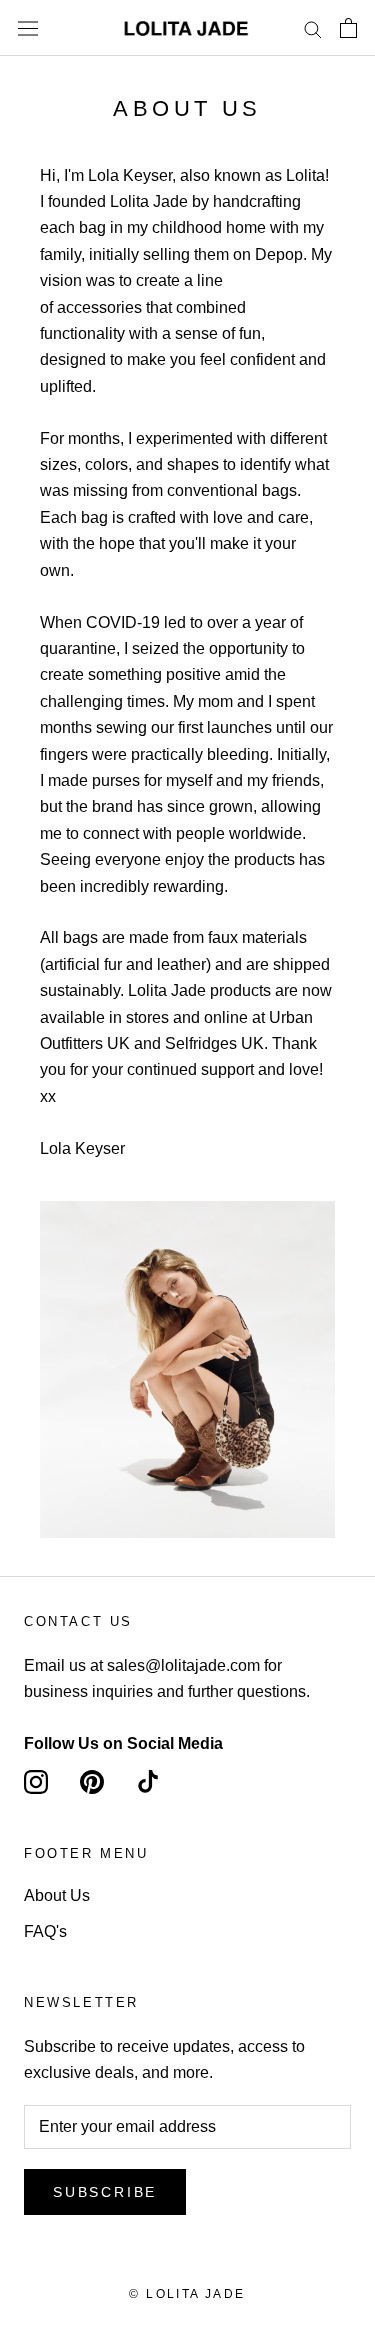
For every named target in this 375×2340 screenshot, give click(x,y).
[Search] (313, 27)
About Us (57, 1895)
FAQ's (45, 1931)
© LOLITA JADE (187, 2294)
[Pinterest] (92, 1782)
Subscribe (105, 2192)
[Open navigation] (28, 28)
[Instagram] (36, 1782)
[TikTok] (148, 1782)
